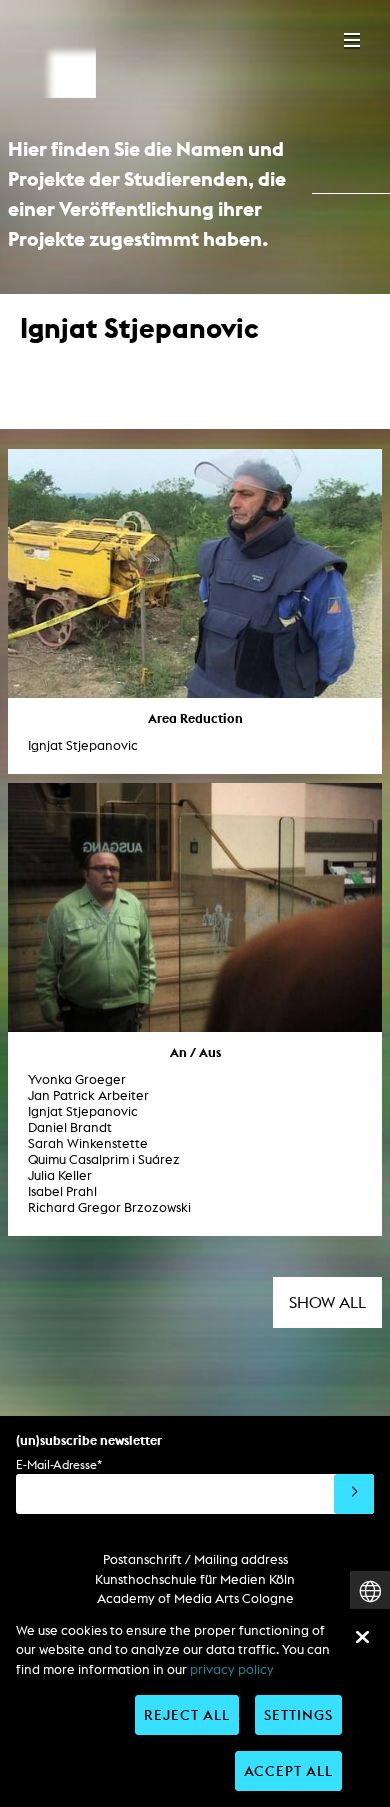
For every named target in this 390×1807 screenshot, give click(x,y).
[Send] (354, 1494)
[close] (362, 1637)
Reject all (187, 1714)
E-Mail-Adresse (59, 1464)
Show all (327, 1302)
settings (298, 1714)
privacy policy (232, 1669)
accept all (288, 1770)
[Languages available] (370, 1591)
